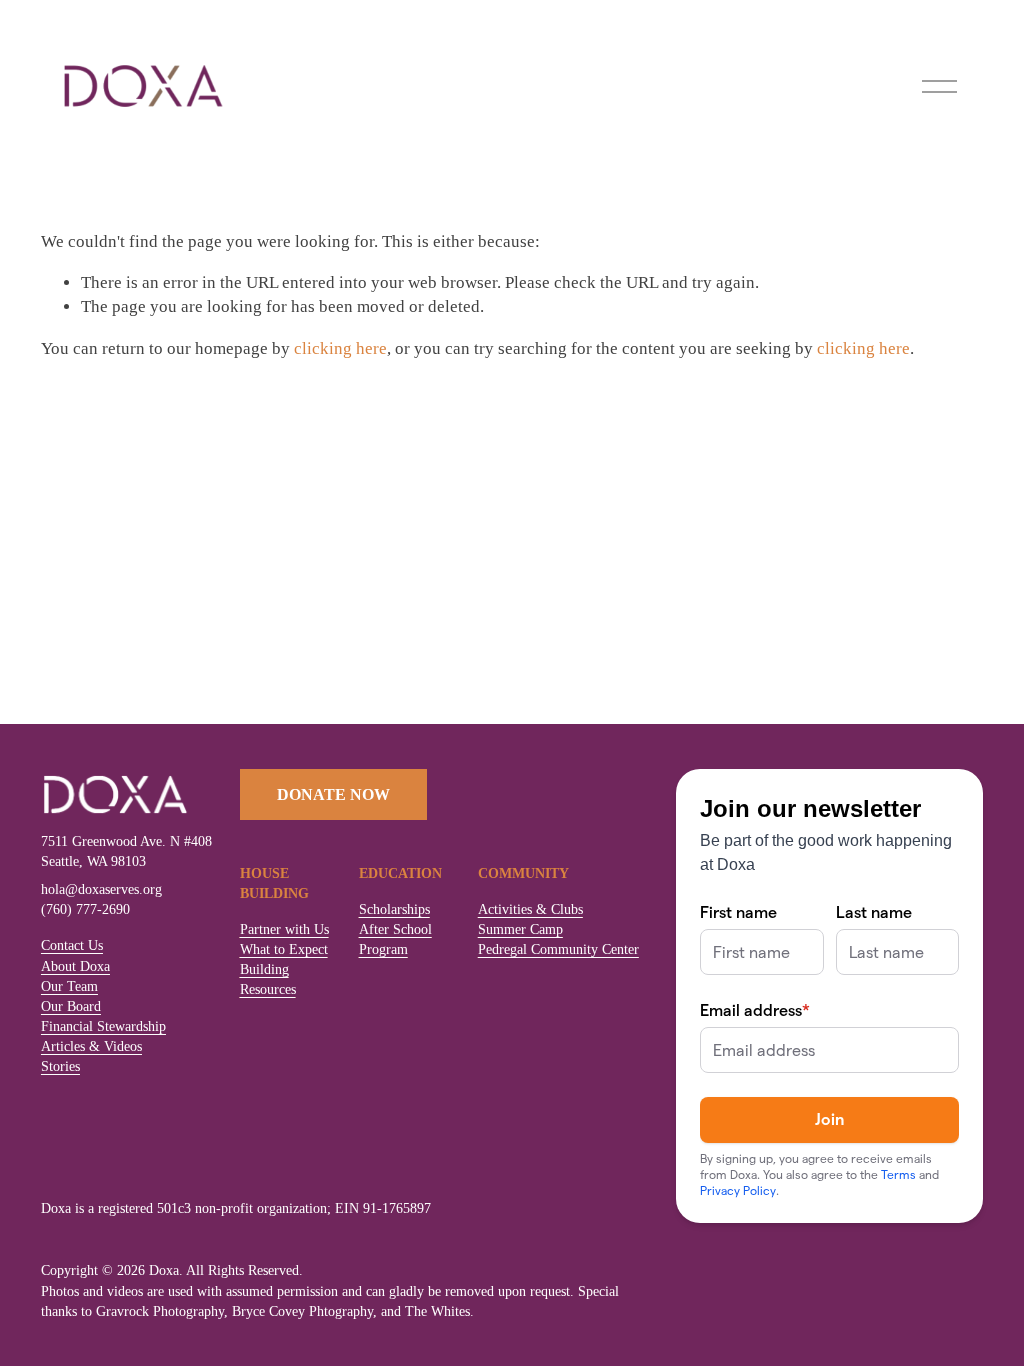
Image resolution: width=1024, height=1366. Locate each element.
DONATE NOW (333, 794)
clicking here (340, 348)
